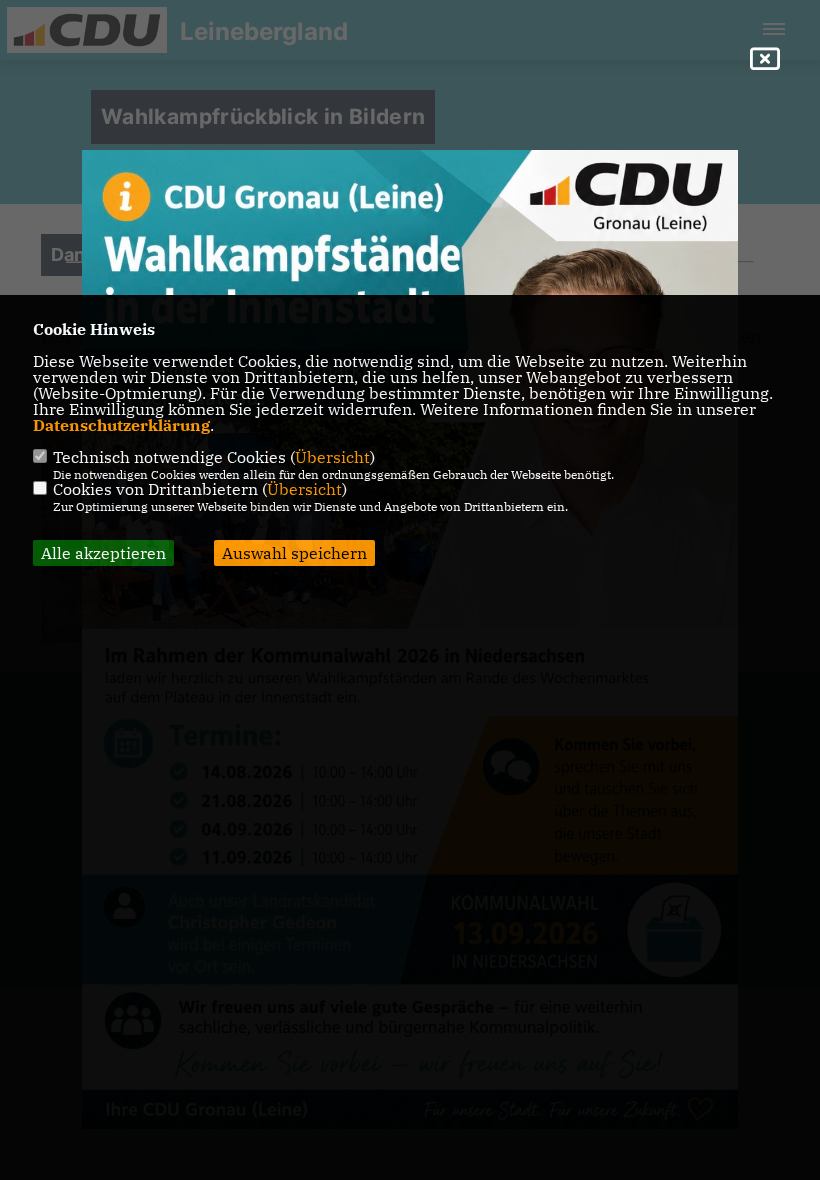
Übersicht (332, 457)
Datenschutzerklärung (121, 425)
